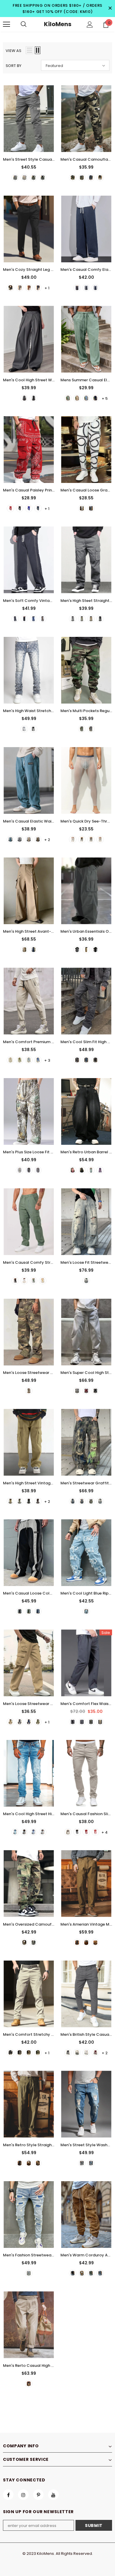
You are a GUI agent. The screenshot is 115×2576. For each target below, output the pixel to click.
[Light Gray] (100, 839)
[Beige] (24, 1281)
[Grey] (15, 178)
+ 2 (47, 840)
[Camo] (29, 1391)
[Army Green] (33, 178)
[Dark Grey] (77, 2053)
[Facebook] (8, 2495)
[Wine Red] (95, 2053)
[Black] (43, 178)
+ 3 (47, 1060)
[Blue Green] (91, 1170)
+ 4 (105, 1832)
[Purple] (100, 1170)
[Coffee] (43, 619)
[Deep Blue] (82, 1501)
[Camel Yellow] (95, 1943)
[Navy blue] (95, 398)
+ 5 (105, 398)
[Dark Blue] (38, 288)
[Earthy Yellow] (82, 2273)
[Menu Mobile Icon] (6, 24)
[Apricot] (10, 1060)
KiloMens (58, 24)
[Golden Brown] (86, 1943)
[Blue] (95, 288)
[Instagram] (23, 2495)
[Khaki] (24, 178)
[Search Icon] (24, 24)
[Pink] (73, 1170)
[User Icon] (90, 25)
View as (13, 51)
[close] (110, 9)
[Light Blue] (29, 1060)
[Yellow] (100, 1501)
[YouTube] (53, 2495)
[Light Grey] (86, 2053)
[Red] (10, 508)
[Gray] (43, 1832)
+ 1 (47, 288)
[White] (82, 508)
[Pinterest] (38, 2495)
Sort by (14, 66)
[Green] (68, 398)
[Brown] (29, 288)
